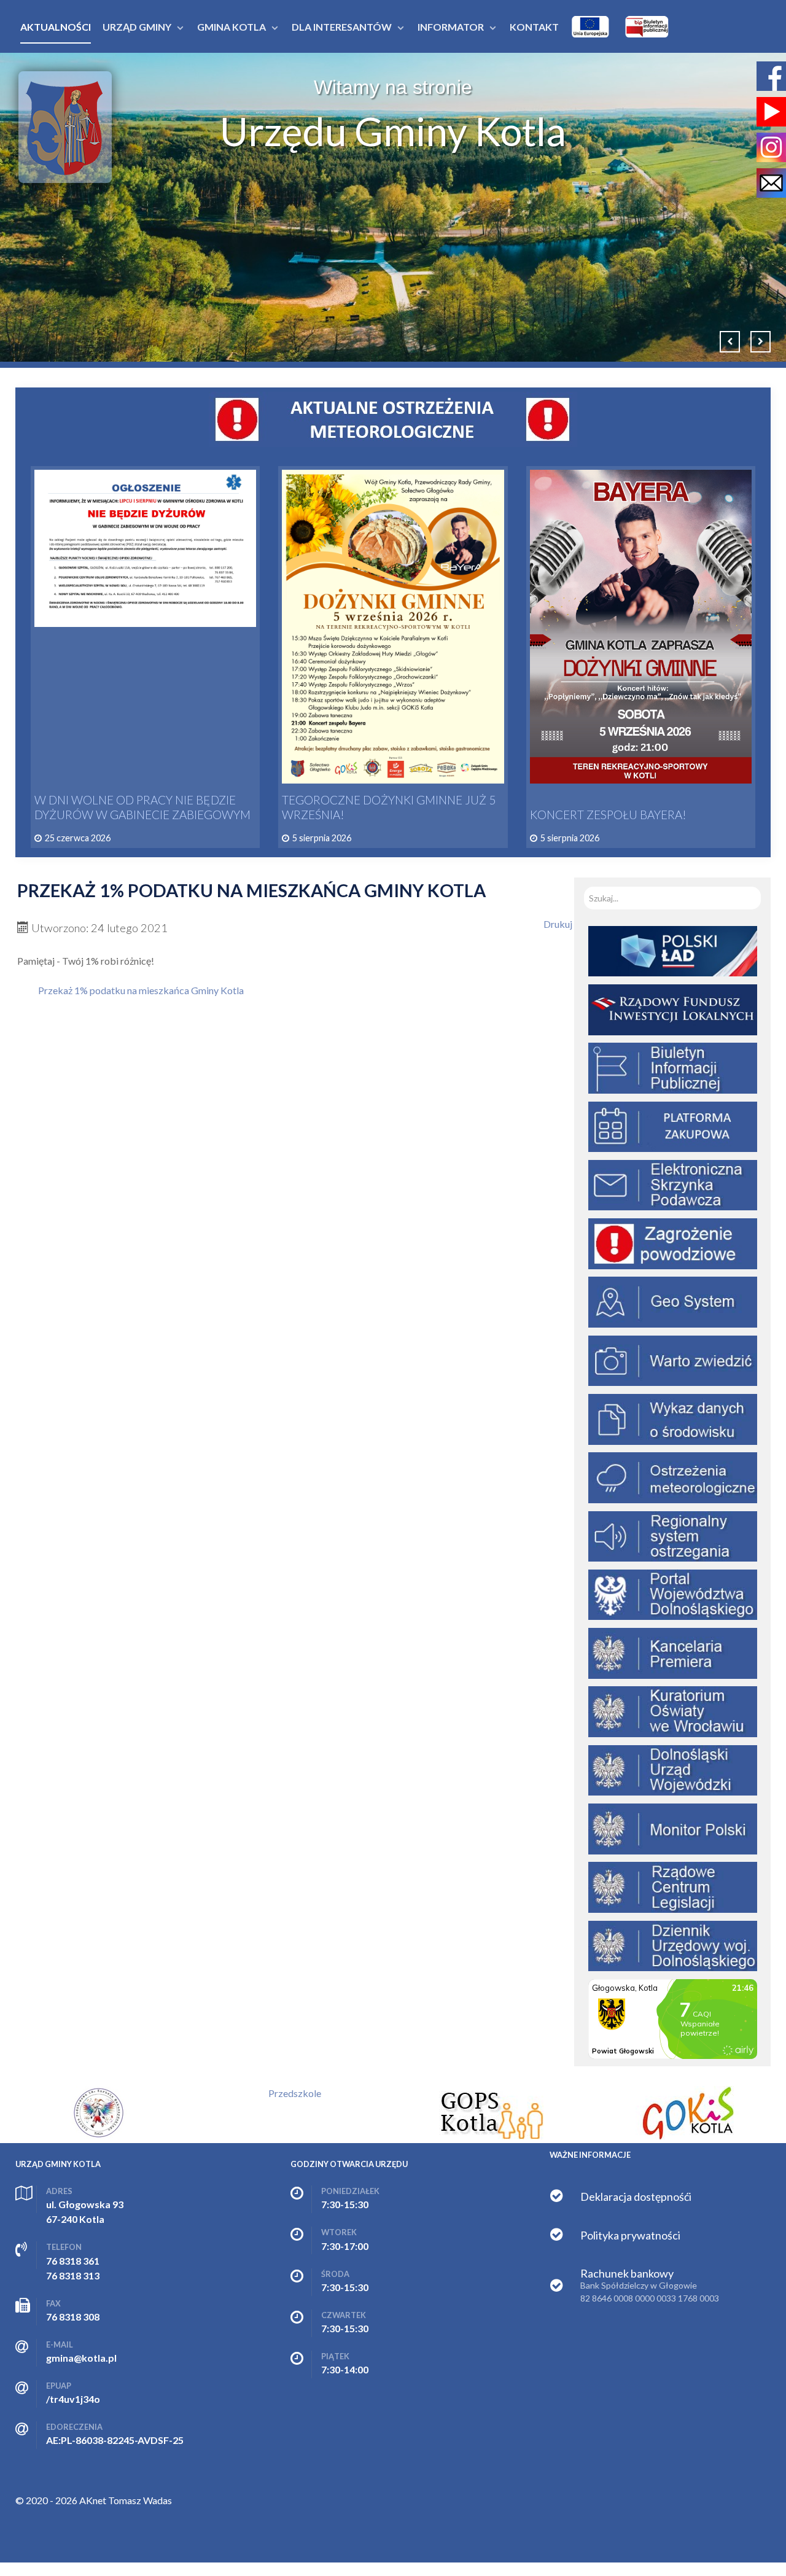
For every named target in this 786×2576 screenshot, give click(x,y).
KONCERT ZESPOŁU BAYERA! (608, 815)
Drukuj (558, 924)
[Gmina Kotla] (65, 127)
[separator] (137, 27)
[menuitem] (56, 27)
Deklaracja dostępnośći (636, 2197)
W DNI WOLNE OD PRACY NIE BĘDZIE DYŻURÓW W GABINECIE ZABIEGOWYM (142, 807)
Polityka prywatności (630, 2235)
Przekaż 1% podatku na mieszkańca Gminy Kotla (141, 990)
